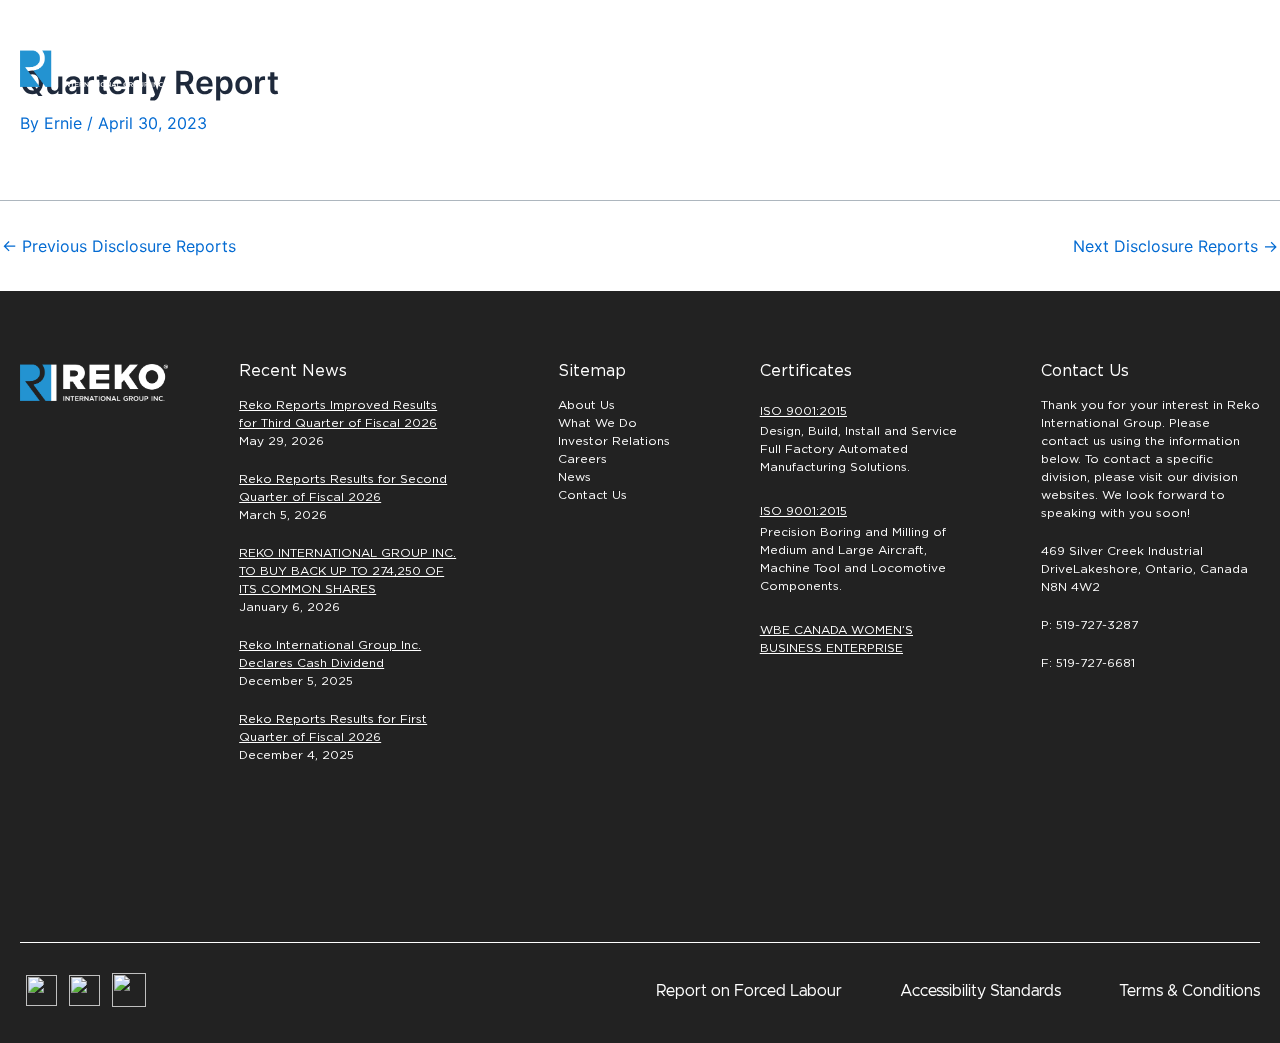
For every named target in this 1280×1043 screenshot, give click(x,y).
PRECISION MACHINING (766, 68)
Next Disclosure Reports (1175, 246)
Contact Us (592, 495)
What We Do (597, 423)
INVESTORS (1042, 68)
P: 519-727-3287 (1089, 625)
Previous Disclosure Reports (119, 246)
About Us (586, 405)
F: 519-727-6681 (1088, 663)
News (574, 477)
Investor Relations (614, 441)
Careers (912, 68)
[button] (1195, 69)
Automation (607, 68)
